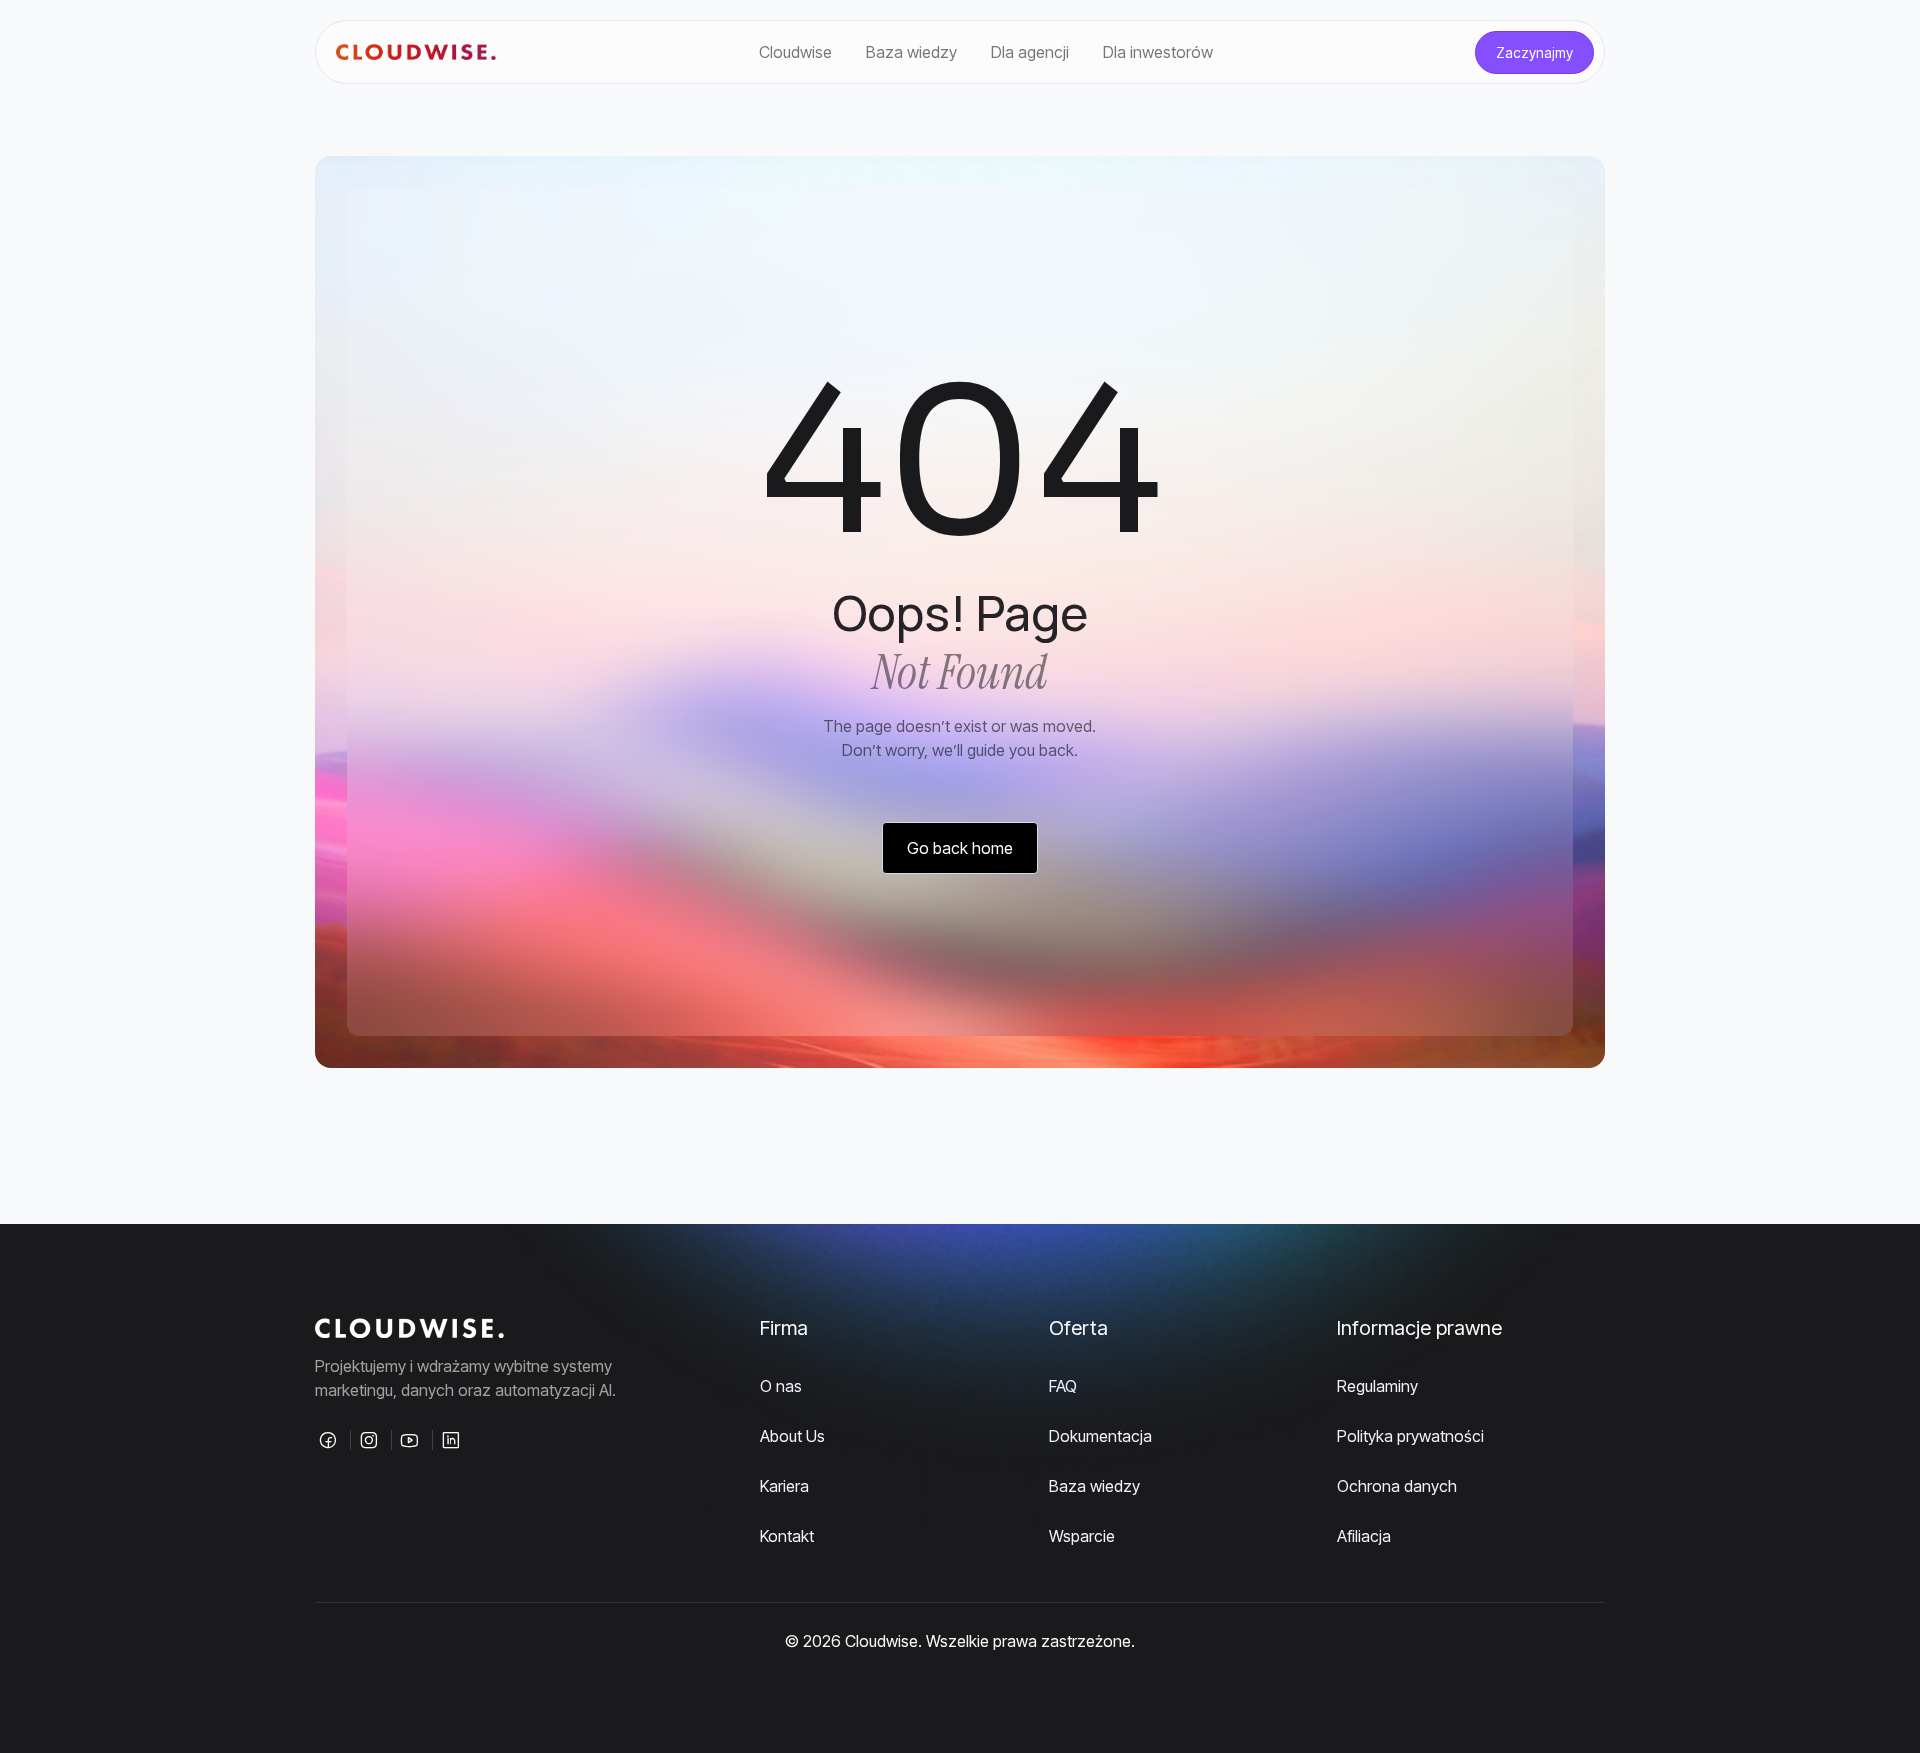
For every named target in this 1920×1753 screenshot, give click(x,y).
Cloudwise (795, 52)
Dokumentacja (1100, 1436)
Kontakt (787, 1536)
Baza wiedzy (911, 52)
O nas (781, 1386)
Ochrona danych (1397, 1486)
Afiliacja (1364, 1536)
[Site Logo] (416, 52)
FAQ (1063, 1386)
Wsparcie (1082, 1536)
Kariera (784, 1486)
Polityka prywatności (1410, 1436)
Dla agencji (1030, 52)
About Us (792, 1436)
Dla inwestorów (1158, 52)
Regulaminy (1377, 1386)
